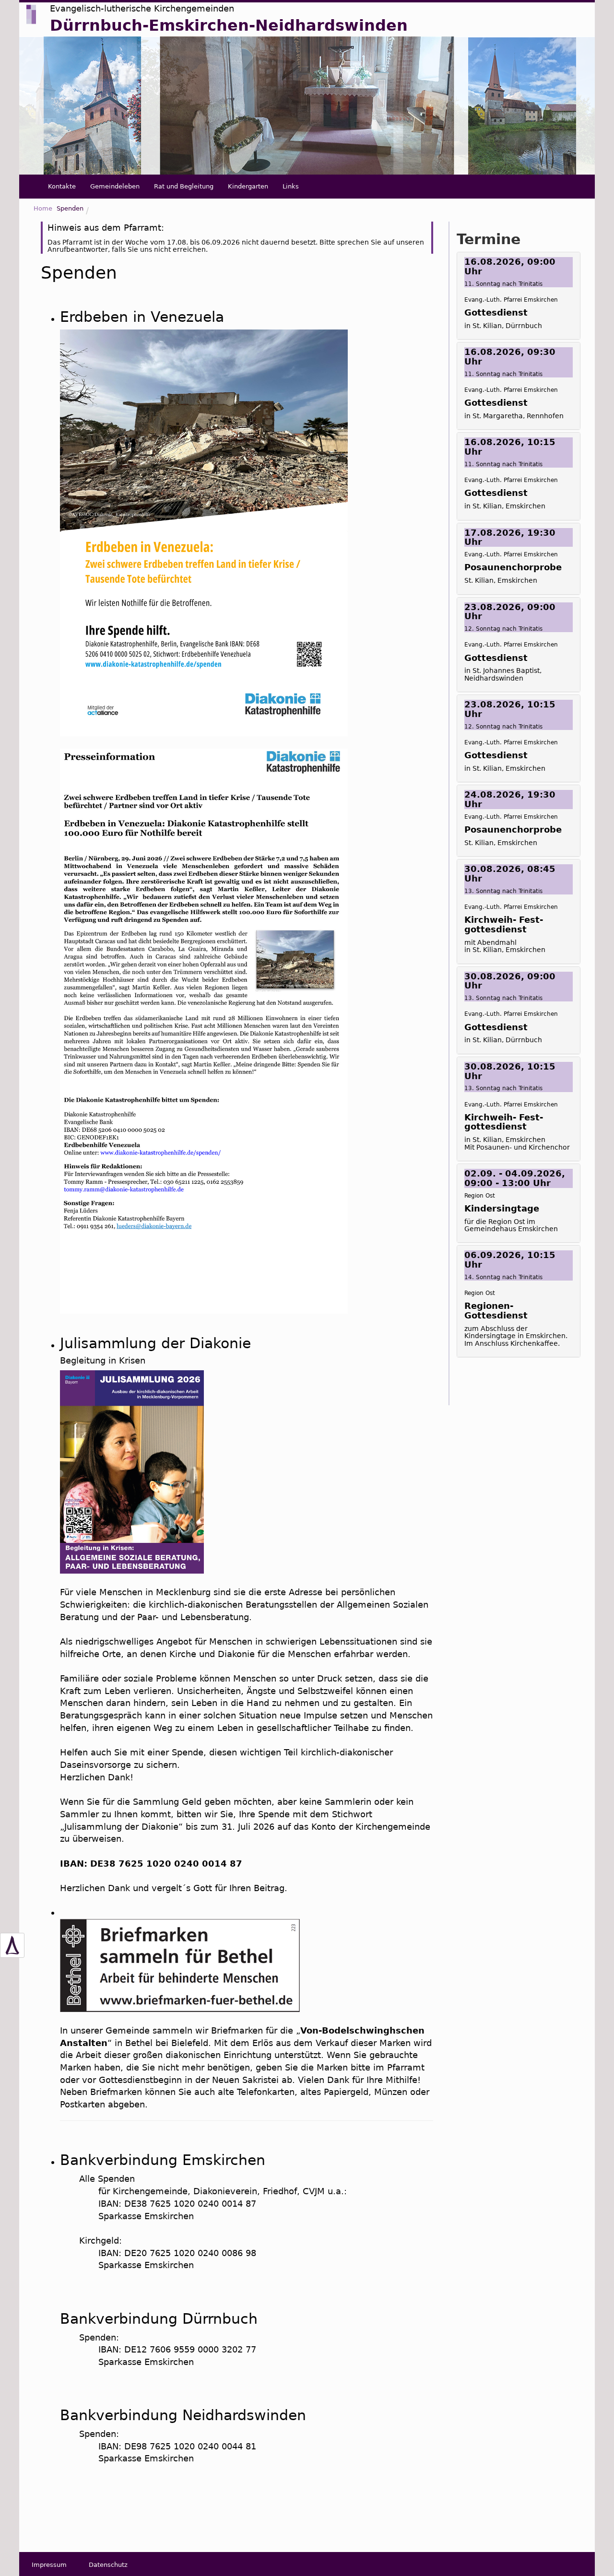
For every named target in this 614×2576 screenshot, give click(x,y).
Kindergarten (248, 186)
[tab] (519, 296)
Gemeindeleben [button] (115, 186)
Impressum (49, 2565)
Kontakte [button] (62, 186)
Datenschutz (108, 2565)
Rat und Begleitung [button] (184, 186)
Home (43, 208)
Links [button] (291, 186)
